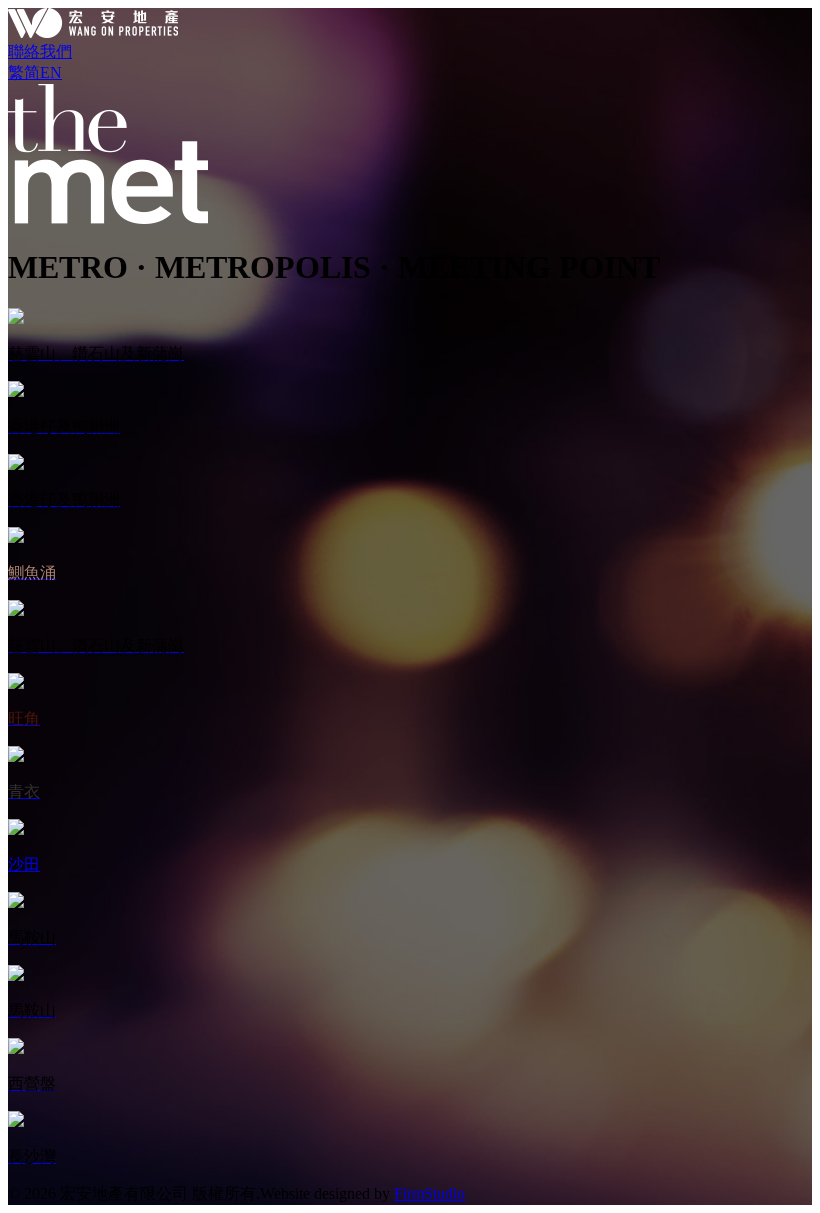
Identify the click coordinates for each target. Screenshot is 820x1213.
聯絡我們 (40, 51)
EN (51, 72)
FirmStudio (429, 1193)
